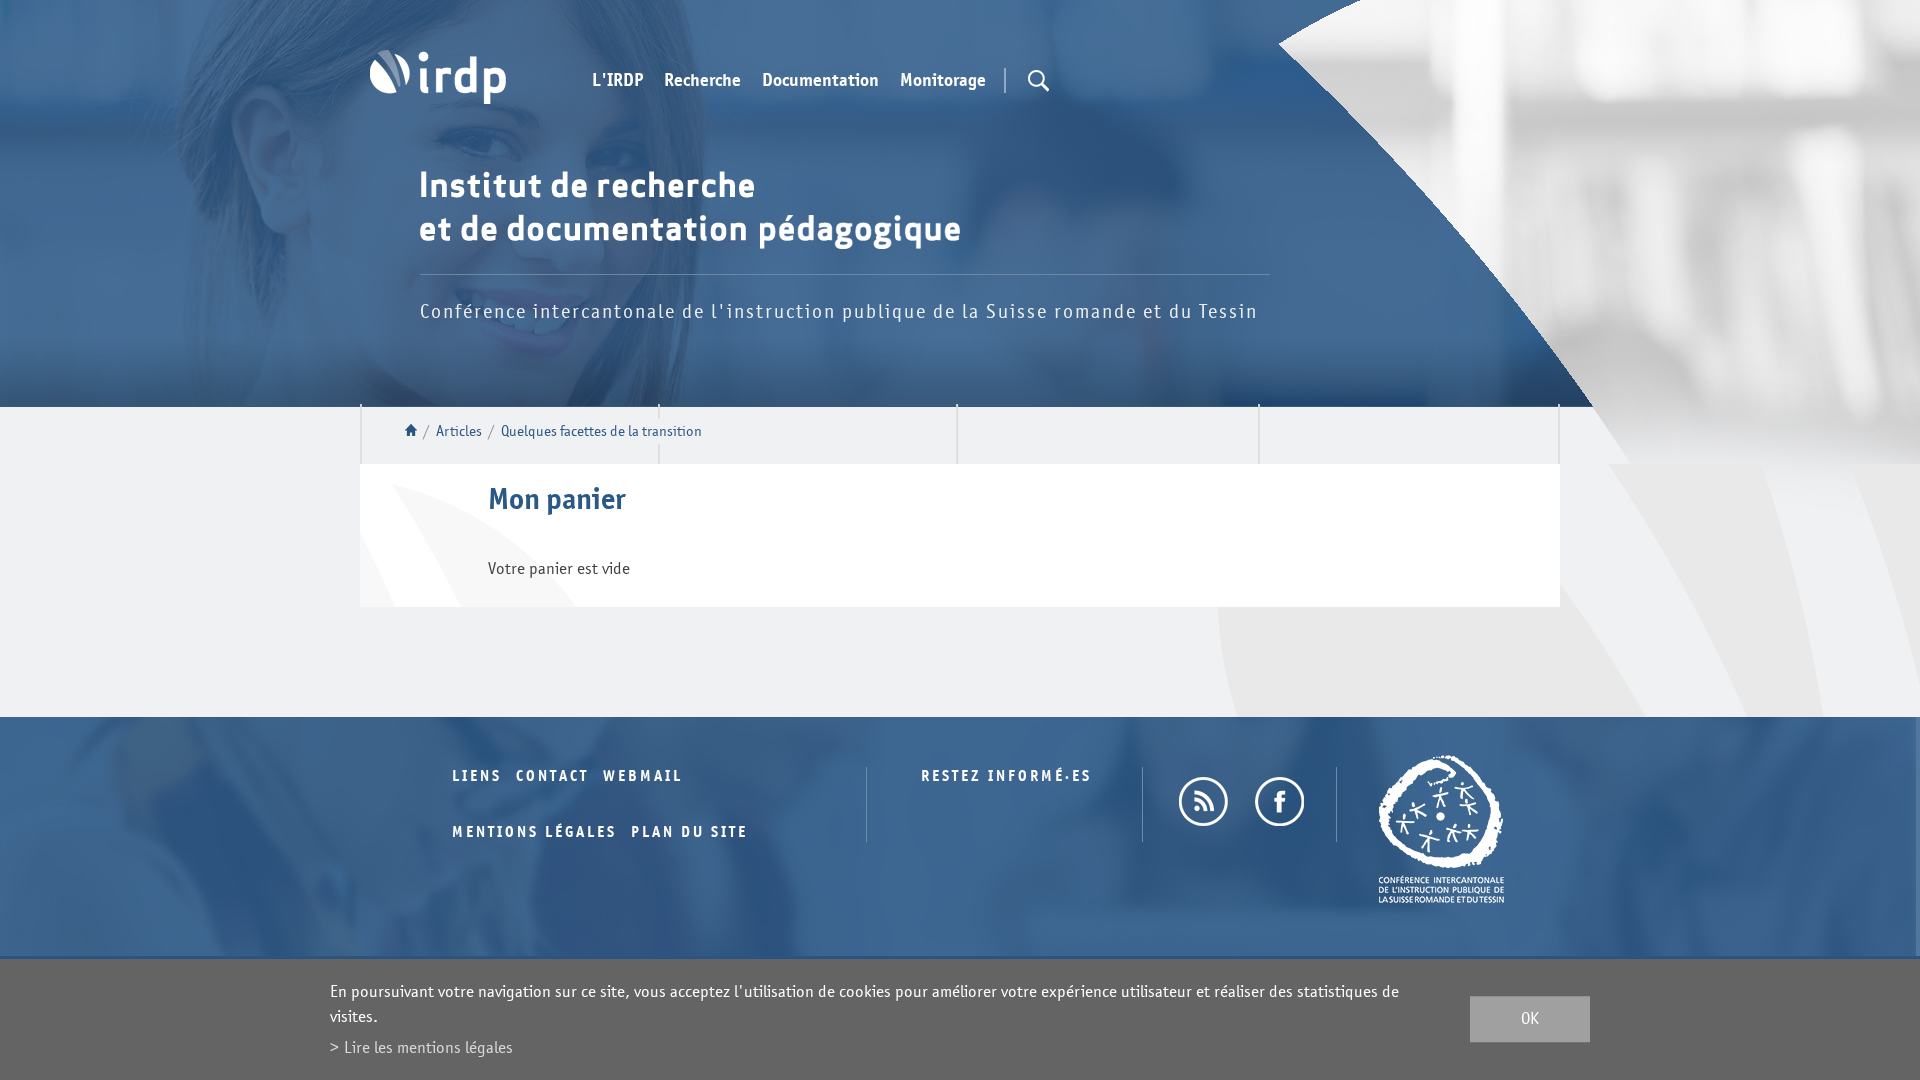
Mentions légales (534, 832)
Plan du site (689, 832)
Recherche (702, 81)
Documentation (820, 81)
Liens (477, 776)
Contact (552, 776)
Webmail (643, 776)
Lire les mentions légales (428, 1047)
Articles (459, 431)
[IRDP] (438, 77)
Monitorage (943, 81)
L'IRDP (617, 81)
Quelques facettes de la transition (601, 431)
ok (1530, 1019)
